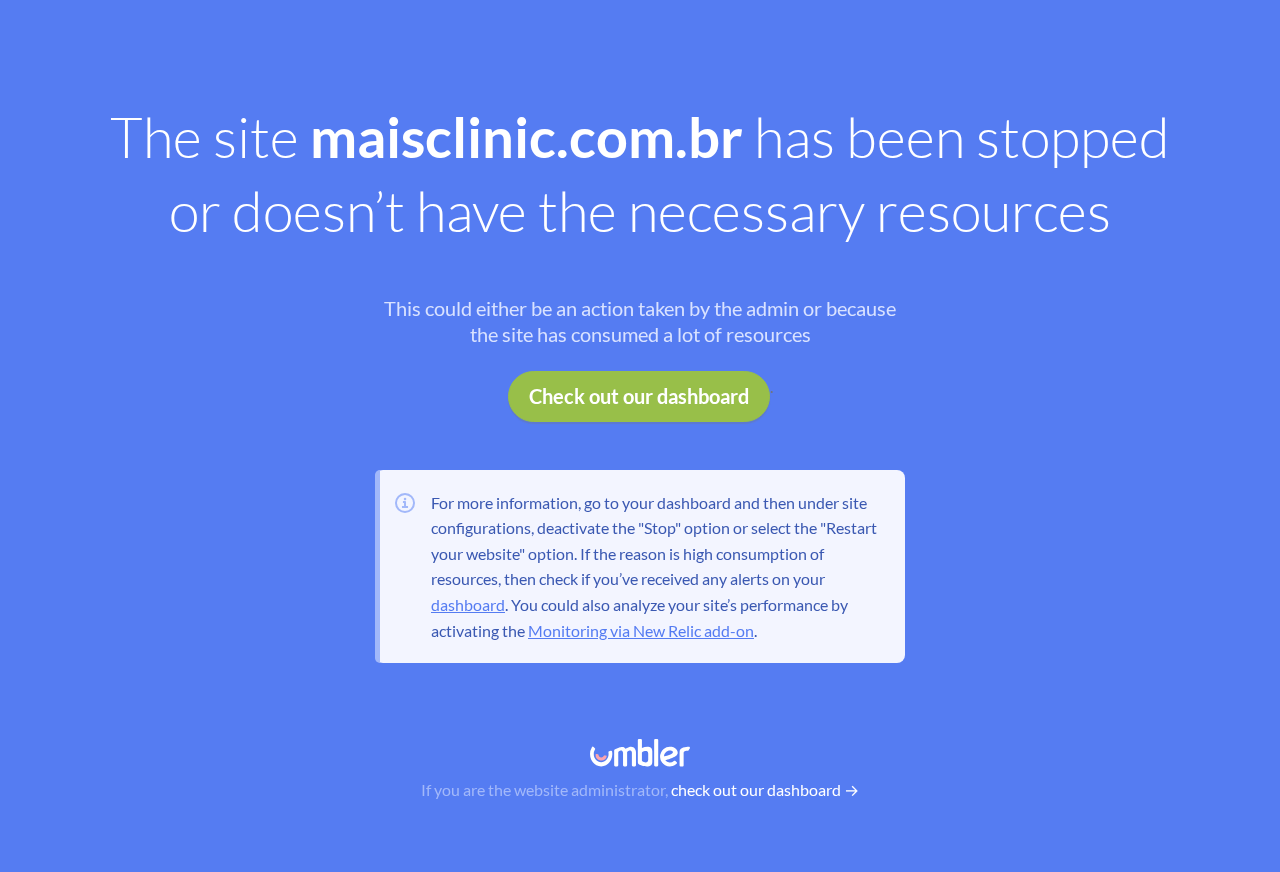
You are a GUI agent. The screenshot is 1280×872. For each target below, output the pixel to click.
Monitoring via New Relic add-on (641, 630)
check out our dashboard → (765, 789)
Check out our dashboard (639, 396)
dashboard (468, 604)
